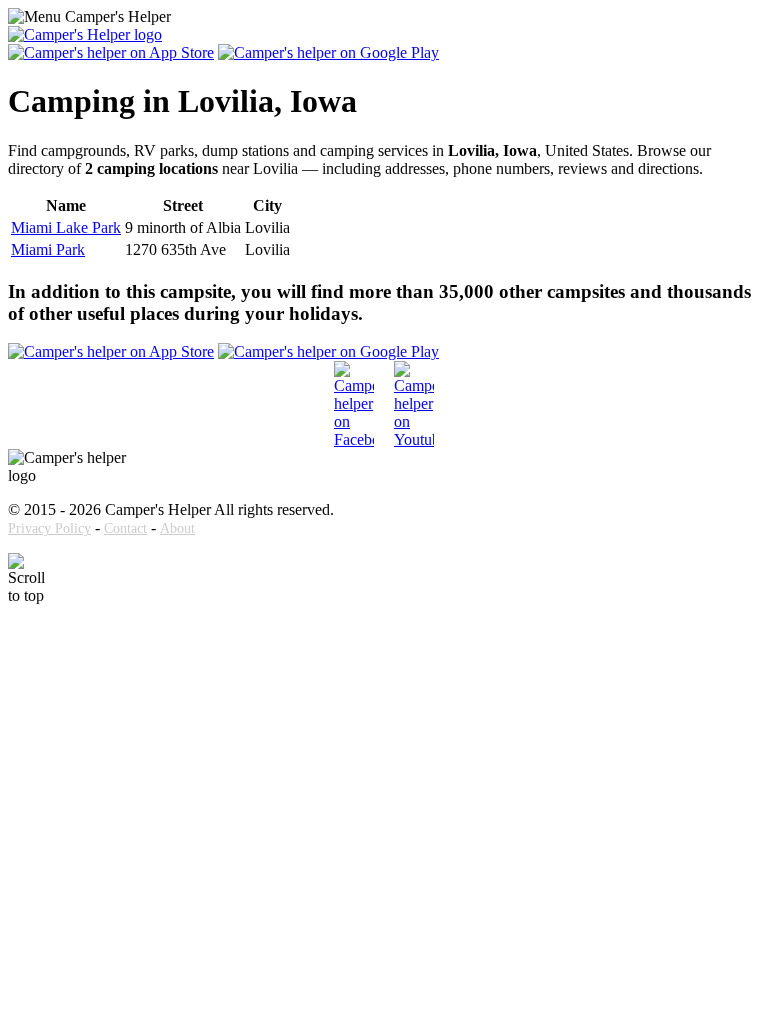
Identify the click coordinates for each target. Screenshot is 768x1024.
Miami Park (48, 249)
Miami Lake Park (66, 227)
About (177, 528)
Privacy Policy (49, 528)
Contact (125, 528)
